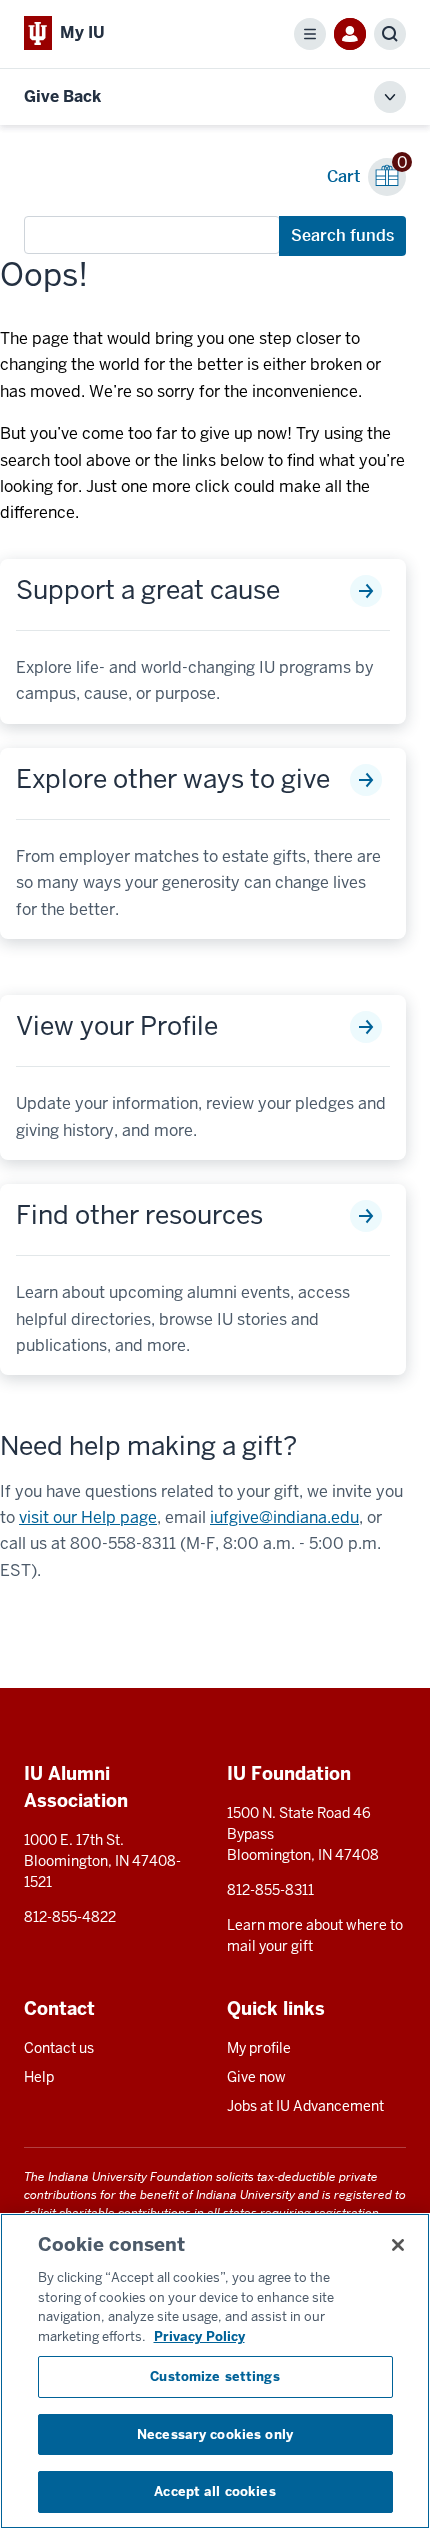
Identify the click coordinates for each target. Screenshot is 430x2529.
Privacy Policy (199, 2336)
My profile (259, 2048)
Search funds (342, 235)
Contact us (59, 2048)
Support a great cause (148, 590)
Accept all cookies (214, 2491)
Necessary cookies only (215, 2434)
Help (39, 2077)
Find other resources (139, 1215)
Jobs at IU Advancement (305, 2106)
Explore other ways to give (173, 779)
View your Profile (117, 1026)
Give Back (62, 96)
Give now (256, 2077)
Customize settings (214, 2376)
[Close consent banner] (398, 2245)
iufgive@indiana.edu (284, 1517)
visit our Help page (88, 1517)
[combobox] (152, 235)
